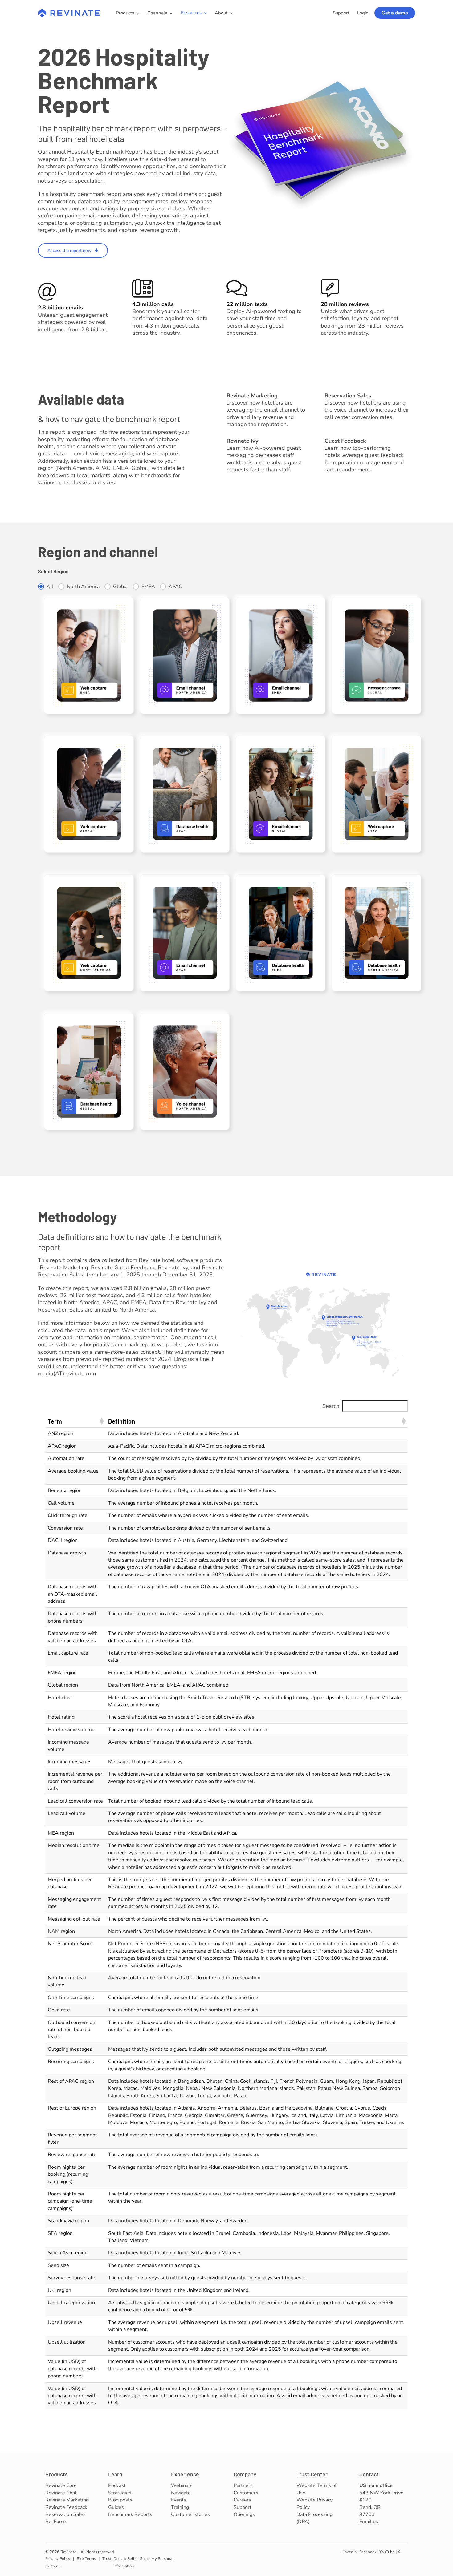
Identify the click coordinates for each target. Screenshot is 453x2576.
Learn (115, 2474)
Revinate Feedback (66, 2507)
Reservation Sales (65, 2514)
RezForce (56, 2522)
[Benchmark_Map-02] (321, 1268)
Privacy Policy (58, 2559)
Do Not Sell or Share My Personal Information (143, 2562)
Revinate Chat (61, 2493)
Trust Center (312, 2474)
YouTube (387, 2552)
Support (243, 2507)
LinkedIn (349, 2552)
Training (180, 2507)
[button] (46, 587)
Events (179, 2500)
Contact (369, 2474)
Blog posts (120, 2500)
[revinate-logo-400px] (69, 11)
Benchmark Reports (130, 2514)
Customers (246, 2493)
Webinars (182, 2485)
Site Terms (86, 2559)
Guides (116, 2507)
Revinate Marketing (67, 2500)
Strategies (120, 2493)
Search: (331, 1406)
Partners (243, 2485)
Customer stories (190, 2514)
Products (57, 2474)
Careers (242, 2500)
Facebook (368, 2552)
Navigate (181, 2493)
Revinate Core (61, 2485)
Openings (244, 2514)
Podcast (117, 2485)
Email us (369, 2522)
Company (245, 2474)
